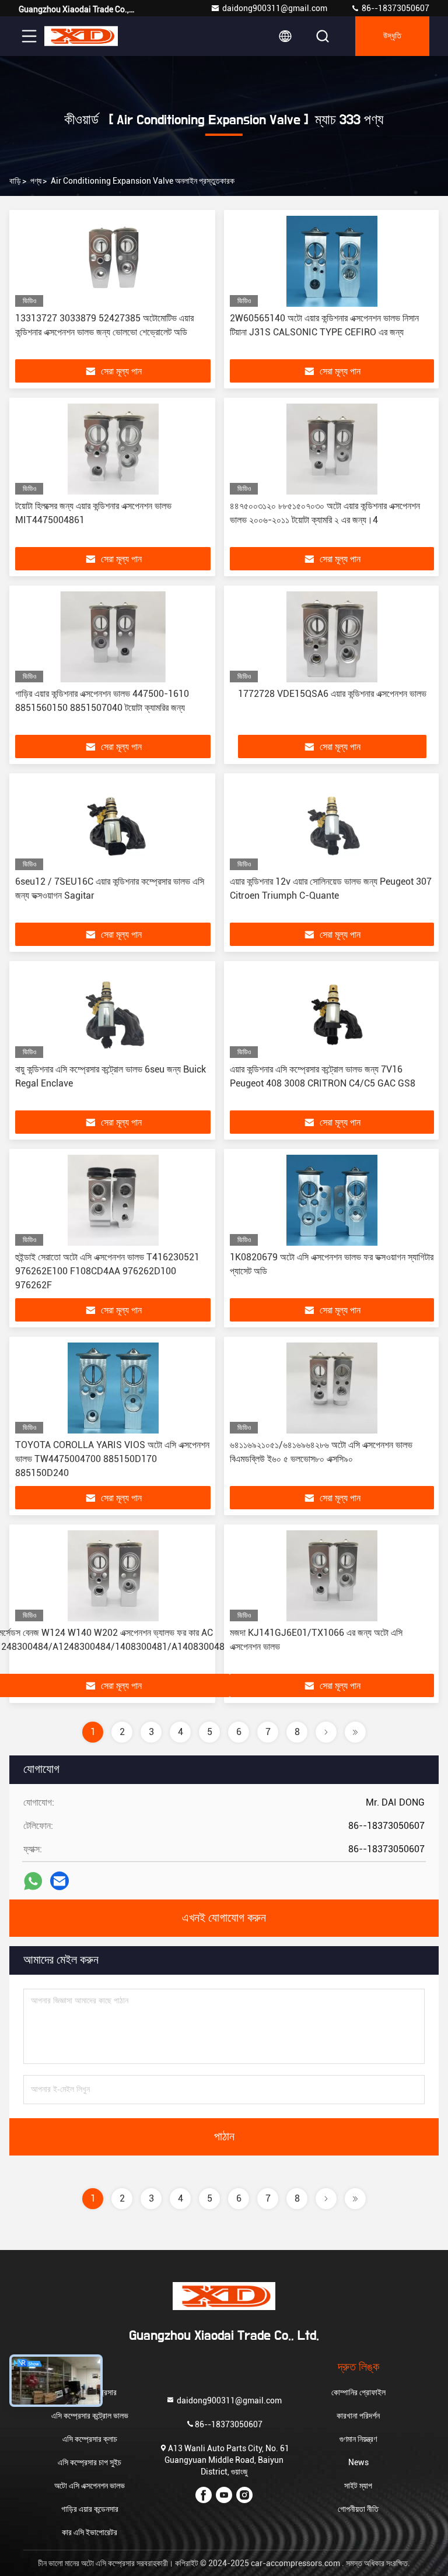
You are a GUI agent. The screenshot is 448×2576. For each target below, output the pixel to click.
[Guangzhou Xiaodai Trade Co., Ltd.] (81, 36)
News (358, 2462)
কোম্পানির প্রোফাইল (358, 2392)
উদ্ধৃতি (392, 36)
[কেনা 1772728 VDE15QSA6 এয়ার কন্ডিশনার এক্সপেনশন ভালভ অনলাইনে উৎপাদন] (332, 637)
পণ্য (36, 181)
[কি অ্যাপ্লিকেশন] (33, 1881)
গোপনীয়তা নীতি (358, 2509)
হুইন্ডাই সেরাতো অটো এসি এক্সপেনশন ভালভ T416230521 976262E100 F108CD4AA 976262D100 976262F (107, 1271)
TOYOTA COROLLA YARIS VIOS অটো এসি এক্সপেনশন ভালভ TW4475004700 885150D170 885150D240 (112, 1459)
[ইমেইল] (60, 1881)
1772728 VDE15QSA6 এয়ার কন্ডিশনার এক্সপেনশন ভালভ (332, 694)
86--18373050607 (395, 8)
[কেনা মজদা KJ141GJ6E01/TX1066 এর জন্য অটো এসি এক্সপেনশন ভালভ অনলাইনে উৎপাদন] (332, 1576)
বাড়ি (15, 181)
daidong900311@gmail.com (275, 8)
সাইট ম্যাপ (358, 2486)
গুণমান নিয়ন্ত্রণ (358, 2439)
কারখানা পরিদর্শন (358, 2416)
